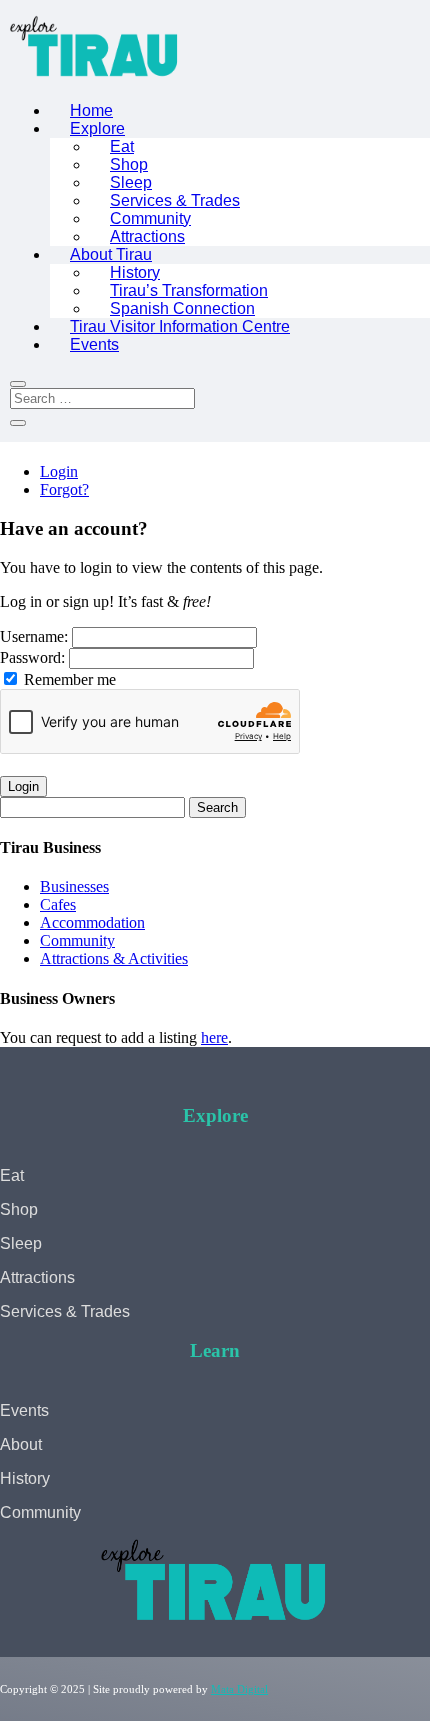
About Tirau (111, 254)
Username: (36, 636)
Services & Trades (175, 200)
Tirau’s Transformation (189, 290)
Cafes (58, 904)
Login (59, 471)
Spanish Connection (182, 308)
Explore (97, 128)
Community (150, 218)
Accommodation (92, 922)
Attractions (147, 236)
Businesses (74, 886)
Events (94, 344)
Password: (34, 657)
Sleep (131, 182)
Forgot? (64, 489)
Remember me (68, 679)
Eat (122, 146)
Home (91, 110)
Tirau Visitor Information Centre (180, 326)
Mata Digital (239, 1689)
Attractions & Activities (114, 958)
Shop (129, 164)
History (135, 272)
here (214, 1037)
